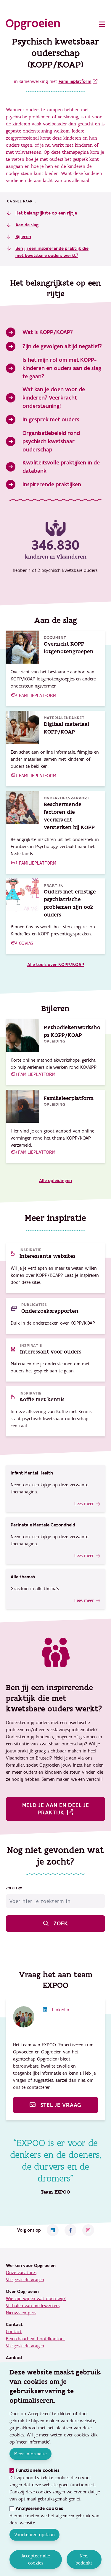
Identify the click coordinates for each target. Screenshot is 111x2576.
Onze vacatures (21, 2273)
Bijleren (23, 237)
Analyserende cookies (39, 2509)
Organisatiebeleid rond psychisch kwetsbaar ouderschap (51, 441)
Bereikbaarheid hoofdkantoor (36, 2339)
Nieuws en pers (21, 2313)
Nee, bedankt (84, 2559)
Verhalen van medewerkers (33, 2306)
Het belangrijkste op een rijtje (46, 213)
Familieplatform (75, 81)
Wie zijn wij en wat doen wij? (36, 2299)
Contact (14, 2332)
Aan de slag (27, 225)
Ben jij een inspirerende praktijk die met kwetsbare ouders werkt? (52, 252)
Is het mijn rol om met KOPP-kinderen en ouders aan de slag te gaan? (62, 368)
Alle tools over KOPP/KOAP (56, 965)
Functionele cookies (38, 2471)
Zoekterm (14, 1888)
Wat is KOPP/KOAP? (48, 332)
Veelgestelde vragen (25, 2280)
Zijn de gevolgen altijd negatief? (62, 346)
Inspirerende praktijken (52, 485)
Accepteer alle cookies (36, 2559)
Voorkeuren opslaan (34, 2535)
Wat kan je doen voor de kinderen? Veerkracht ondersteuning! (54, 398)
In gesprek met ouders (51, 420)
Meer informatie (30, 2454)
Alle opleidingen (55, 1181)
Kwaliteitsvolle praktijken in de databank (61, 467)
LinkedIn (61, 2010)
